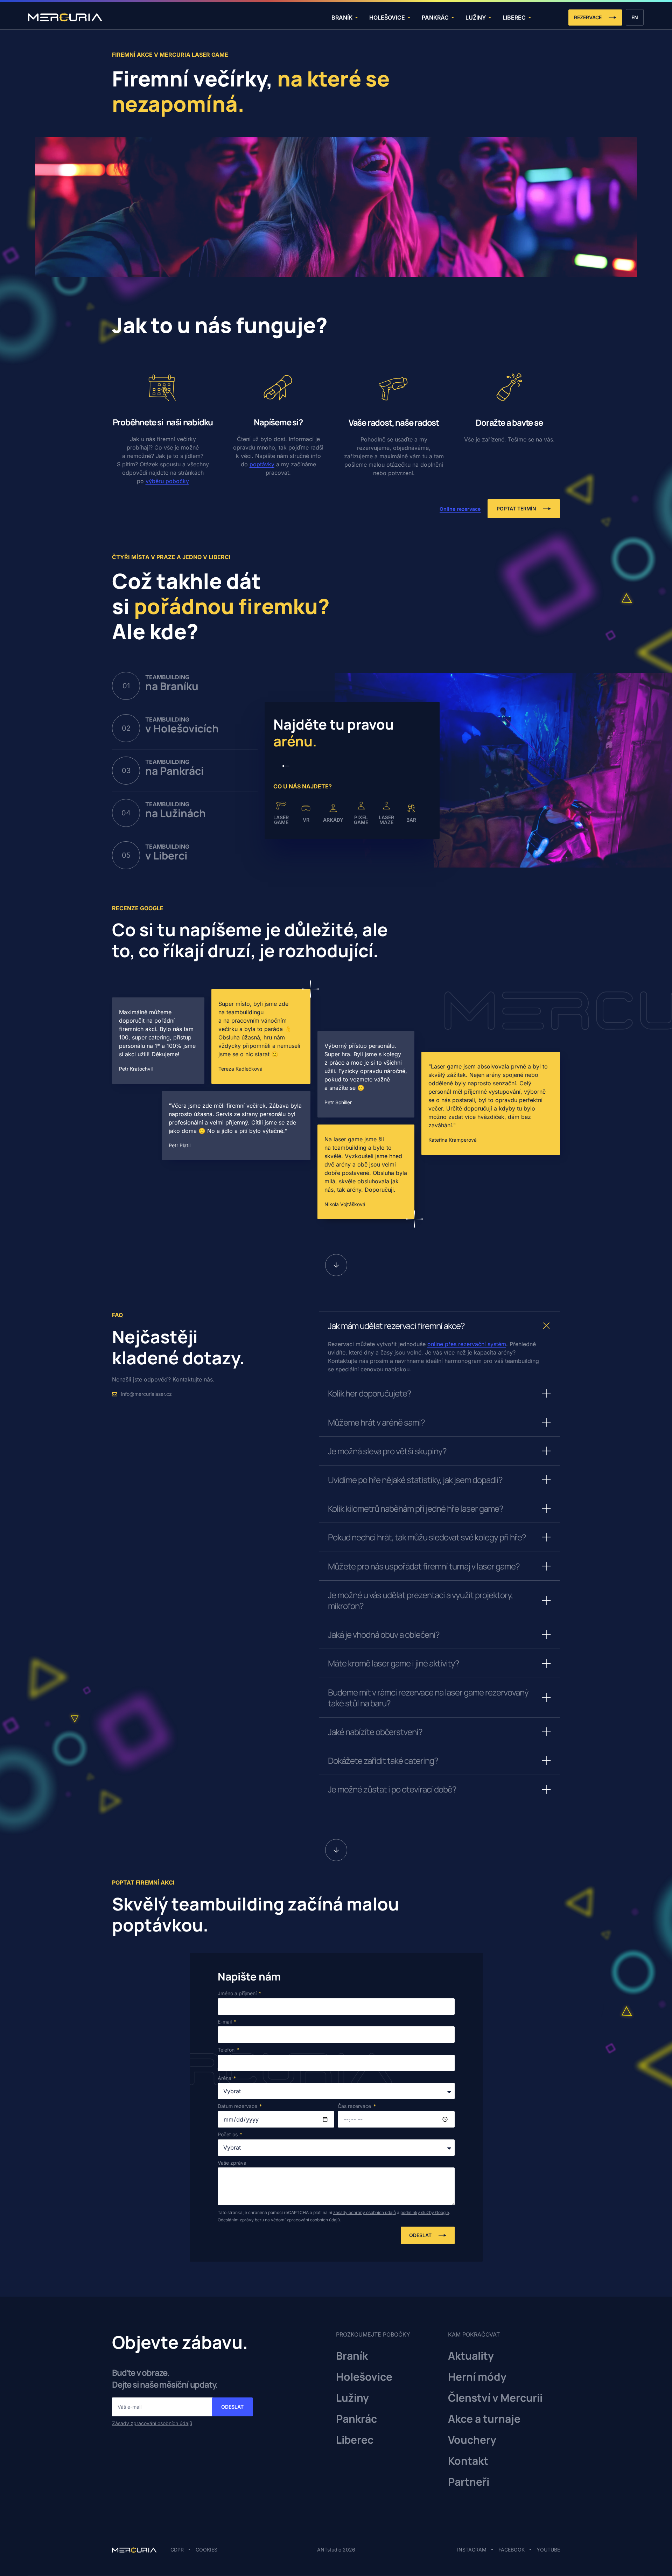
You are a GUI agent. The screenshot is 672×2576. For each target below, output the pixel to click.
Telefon (227, 2050)
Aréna (225, 2078)
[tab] (185, 690)
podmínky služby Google (425, 2212)
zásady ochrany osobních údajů (365, 2212)
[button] (286, 766)
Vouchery (472, 2440)
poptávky (262, 464)
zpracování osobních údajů (313, 2220)
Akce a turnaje (484, 2419)
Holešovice (364, 2377)
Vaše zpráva (232, 2163)
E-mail (225, 2022)
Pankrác (356, 2419)
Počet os (228, 2134)
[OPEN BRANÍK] (356, 17)
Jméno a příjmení (238, 1993)
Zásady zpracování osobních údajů (152, 2423)
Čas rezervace (355, 2106)
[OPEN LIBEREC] (530, 17)
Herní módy (477, 2377)
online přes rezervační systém (467, 1344)
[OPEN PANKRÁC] (453, 17)
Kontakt (468, 2461)
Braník (352, 2356)
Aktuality (471, 2356)
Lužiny (352, 2398)
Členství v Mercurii (495, 2398)
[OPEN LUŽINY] (490, 17)
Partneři (469, 2482)
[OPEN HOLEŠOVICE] (409, 17)
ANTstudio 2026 (336, 2550)
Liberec (355, 2440)
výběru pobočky (167, 481)
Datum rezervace (238, 2106)
